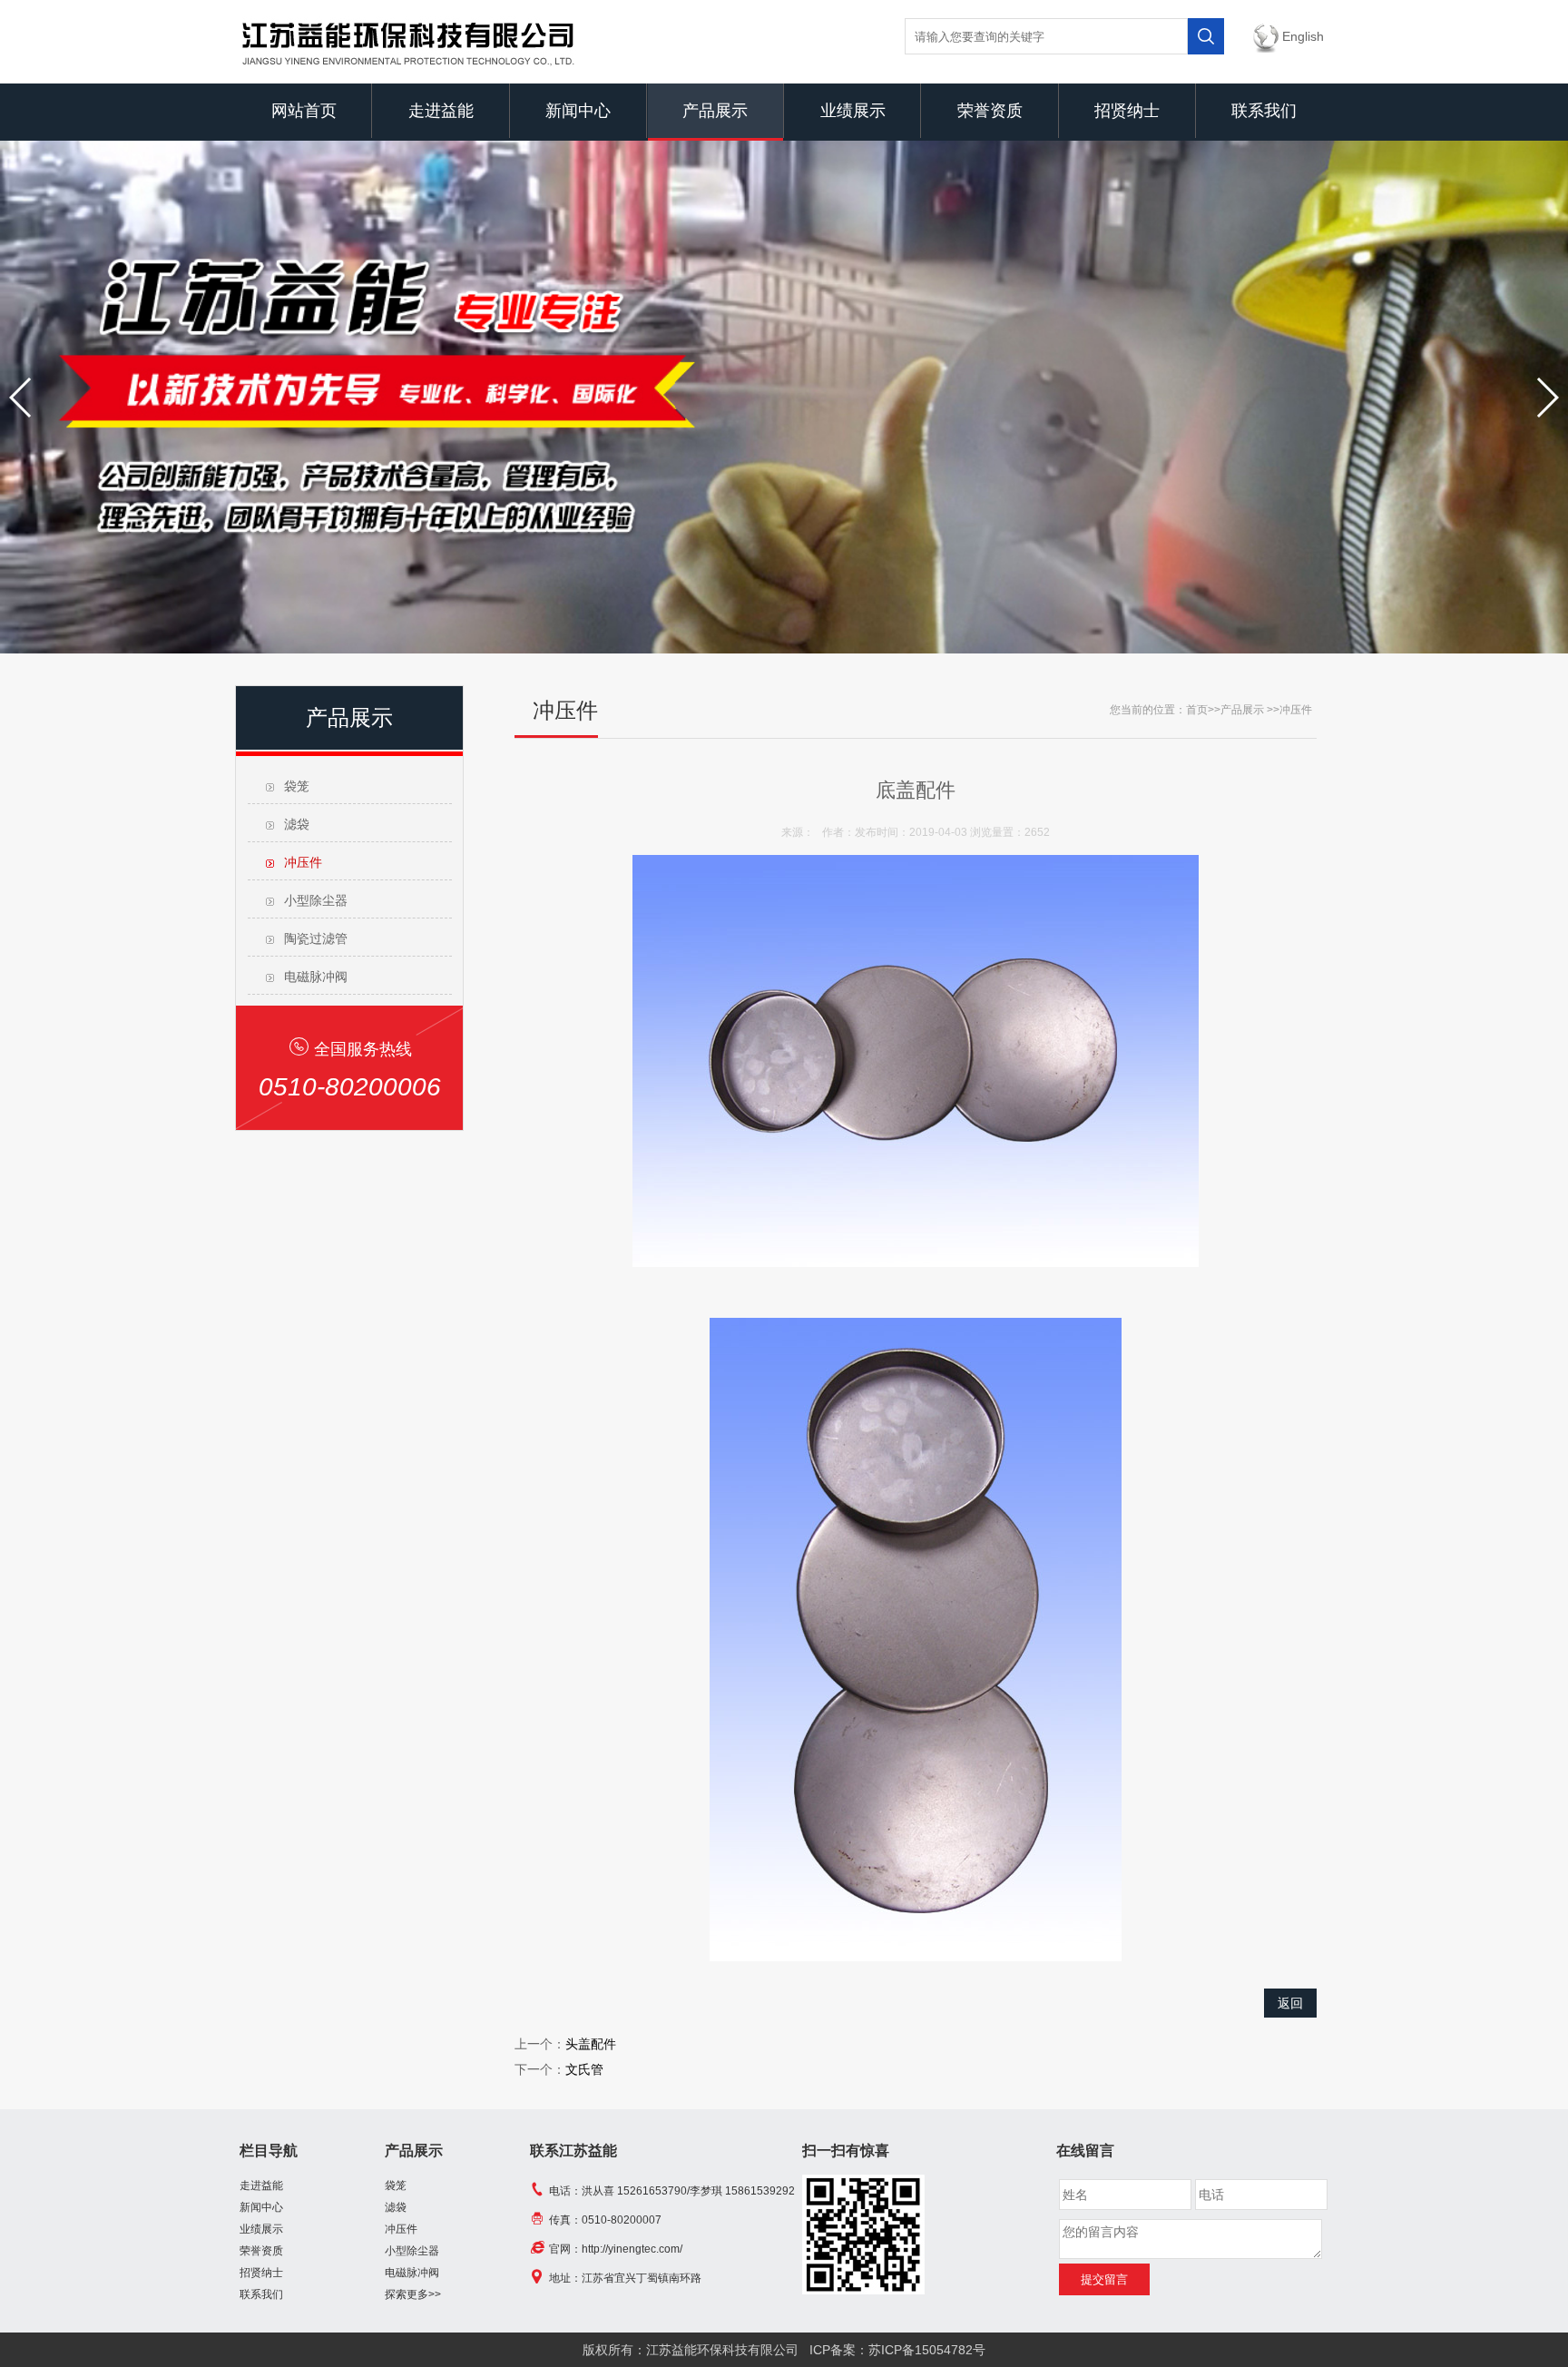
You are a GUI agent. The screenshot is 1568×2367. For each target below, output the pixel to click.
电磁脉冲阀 (316, 977)
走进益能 (441, 111)
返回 (1290, 2003)
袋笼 (297, 786)
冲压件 (303, 862)
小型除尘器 (316, 900)
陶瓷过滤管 (316, 938)
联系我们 (1264, 111)
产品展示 (715, 111)
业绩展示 (853, 111)
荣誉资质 (990, 111)
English (1303, 36)
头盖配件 (591, 2044)
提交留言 (1104, 2279)
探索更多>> (413, 2294)
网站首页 (304, 111)
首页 (1197, 710)
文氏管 (584, 2069)
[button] (21, 398)
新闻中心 (578, 111)
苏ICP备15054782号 (927, 2350)
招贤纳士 (1127, 111)
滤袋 (297, 824)
